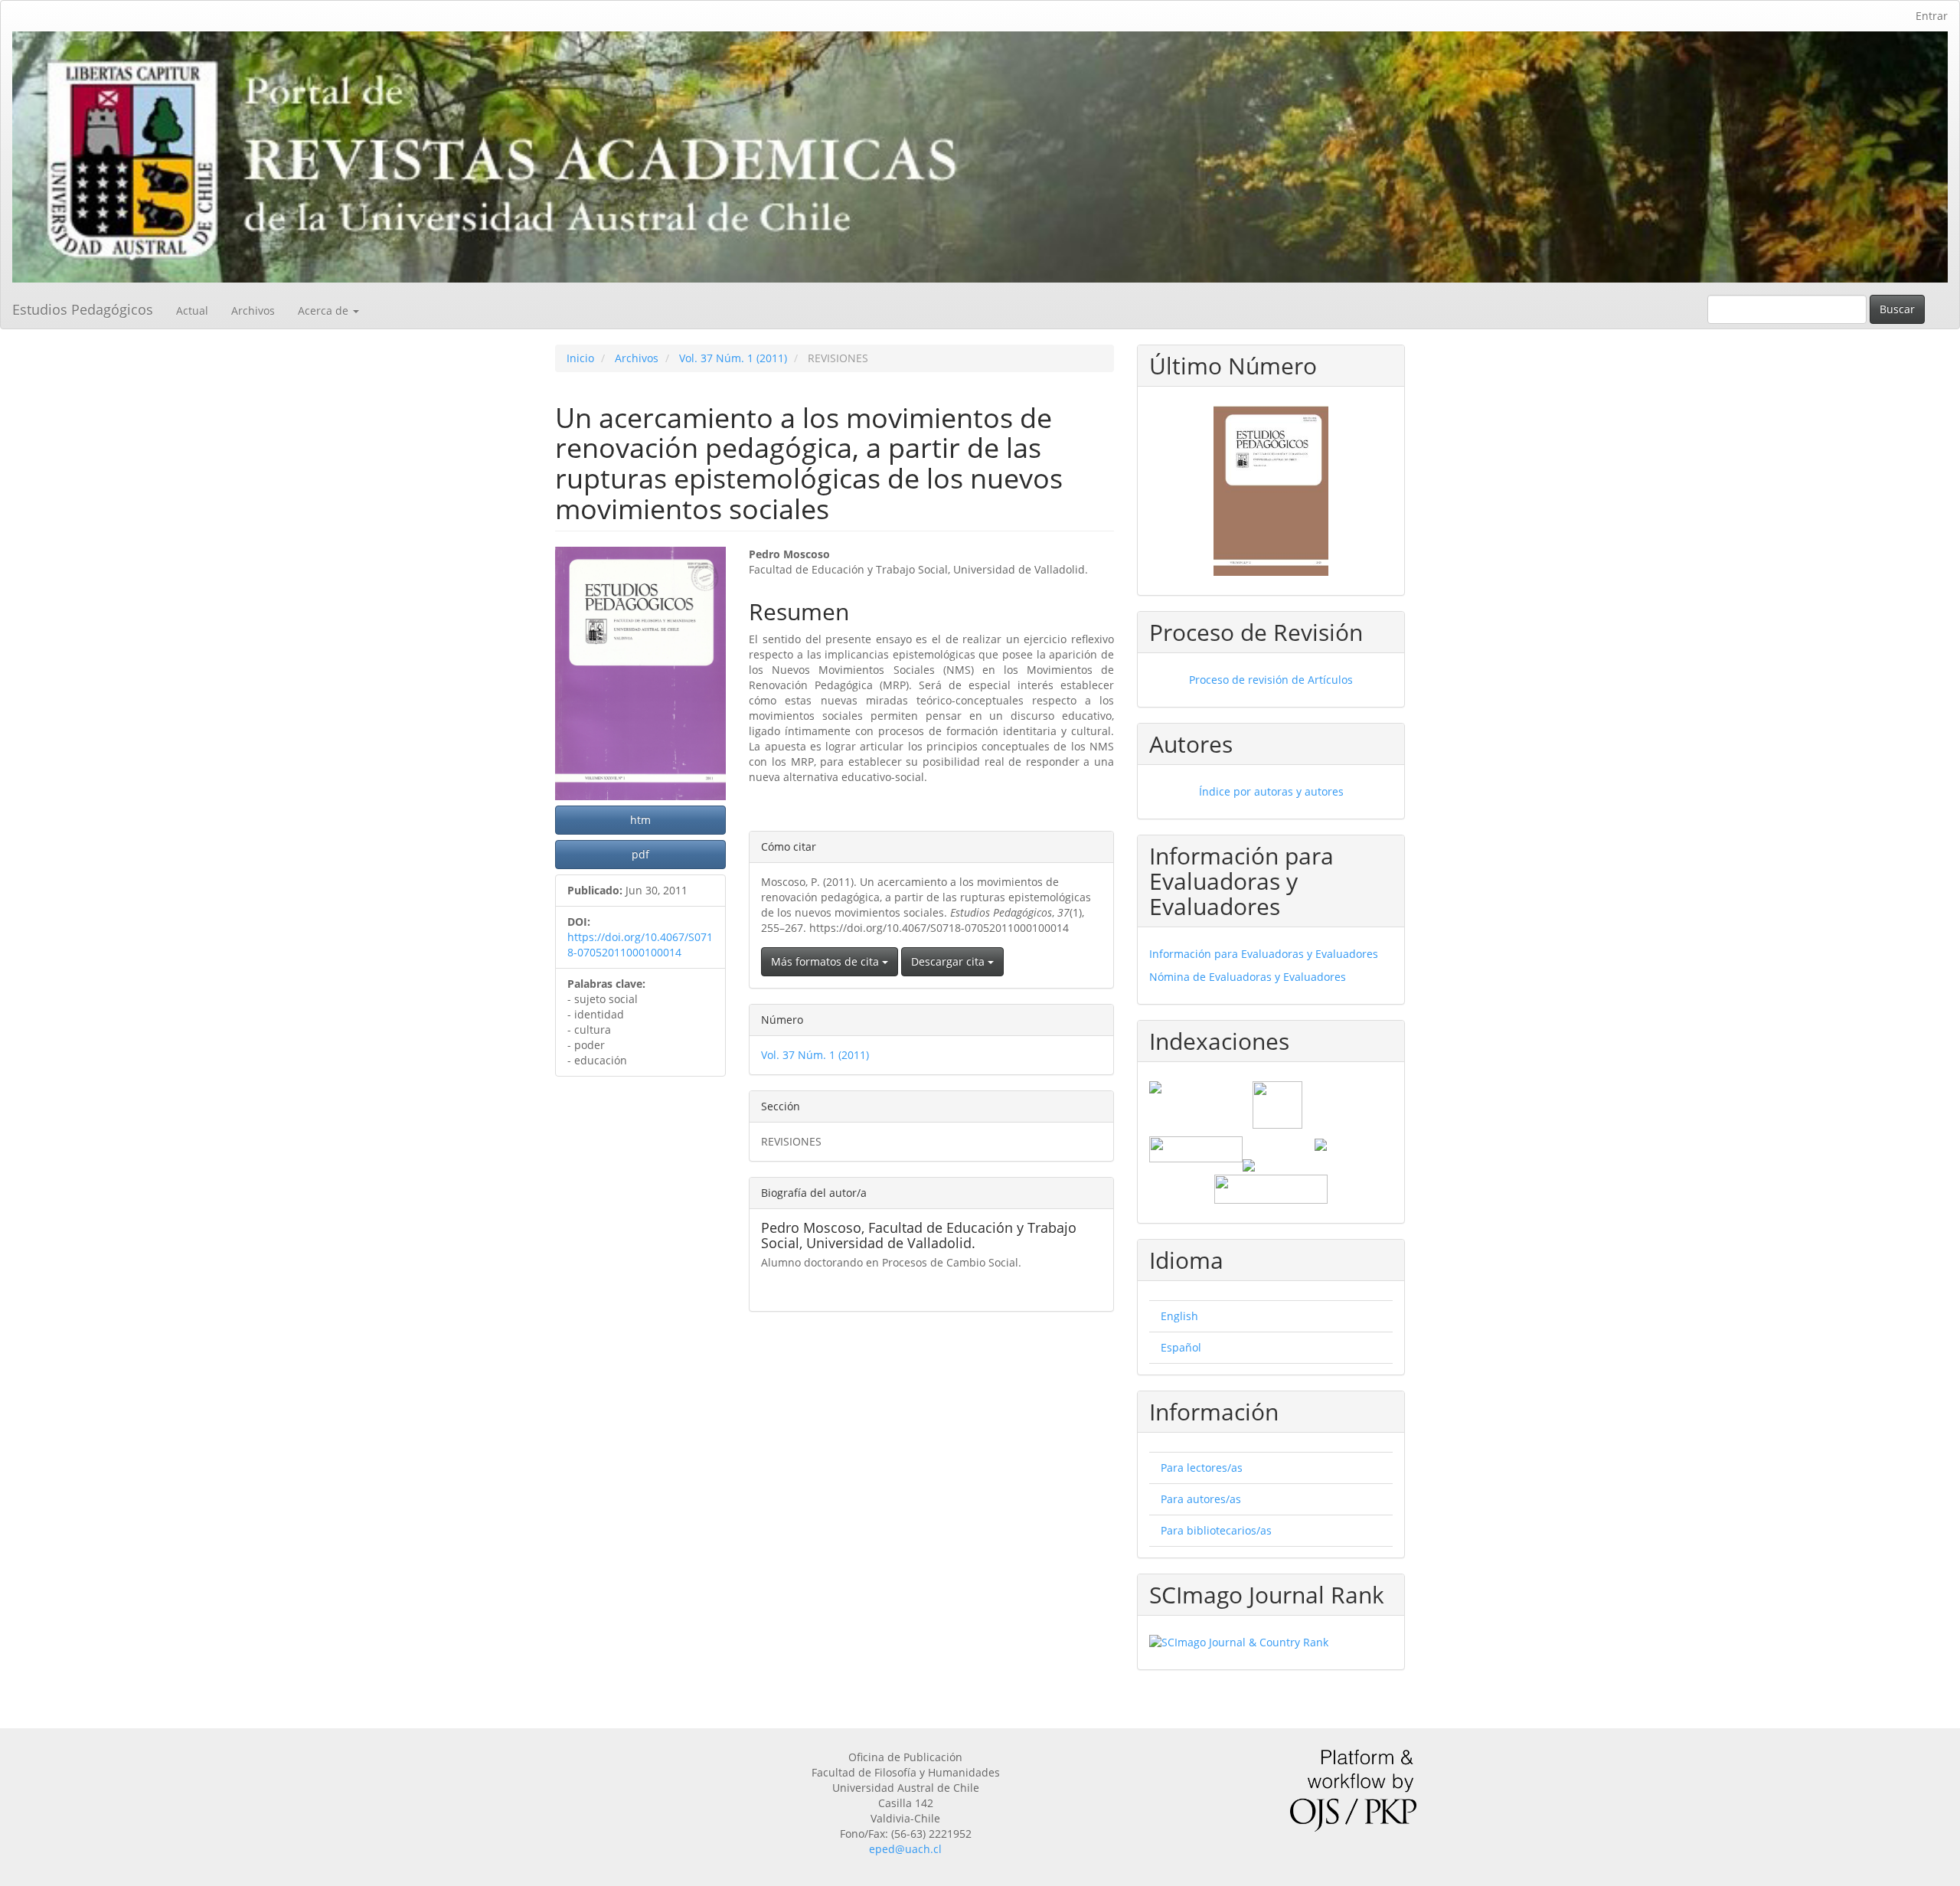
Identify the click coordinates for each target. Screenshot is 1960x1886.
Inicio (580, 358)
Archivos (253, 311)
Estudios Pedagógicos (83, 309)
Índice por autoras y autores (1271, 791)
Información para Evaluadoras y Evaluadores (1264, 954)
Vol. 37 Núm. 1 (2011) (733, 358)
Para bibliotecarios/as (1216, 1530)
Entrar (1932, 16)
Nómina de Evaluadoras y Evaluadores (1248, 977)
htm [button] (640, 820)
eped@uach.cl (905, 1849)
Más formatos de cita (826, 961)
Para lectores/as (1202, 1468)
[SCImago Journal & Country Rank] (1271, 1642)
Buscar (1897, 309)
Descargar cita (949, 961)
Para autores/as (1201, 1499)
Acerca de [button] (325, 311)
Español (1181, 1347)
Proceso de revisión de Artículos (1271, 680)
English (1179, 1316)
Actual (192, 311)
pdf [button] (640, 854)
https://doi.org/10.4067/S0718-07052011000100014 (640, 945)
